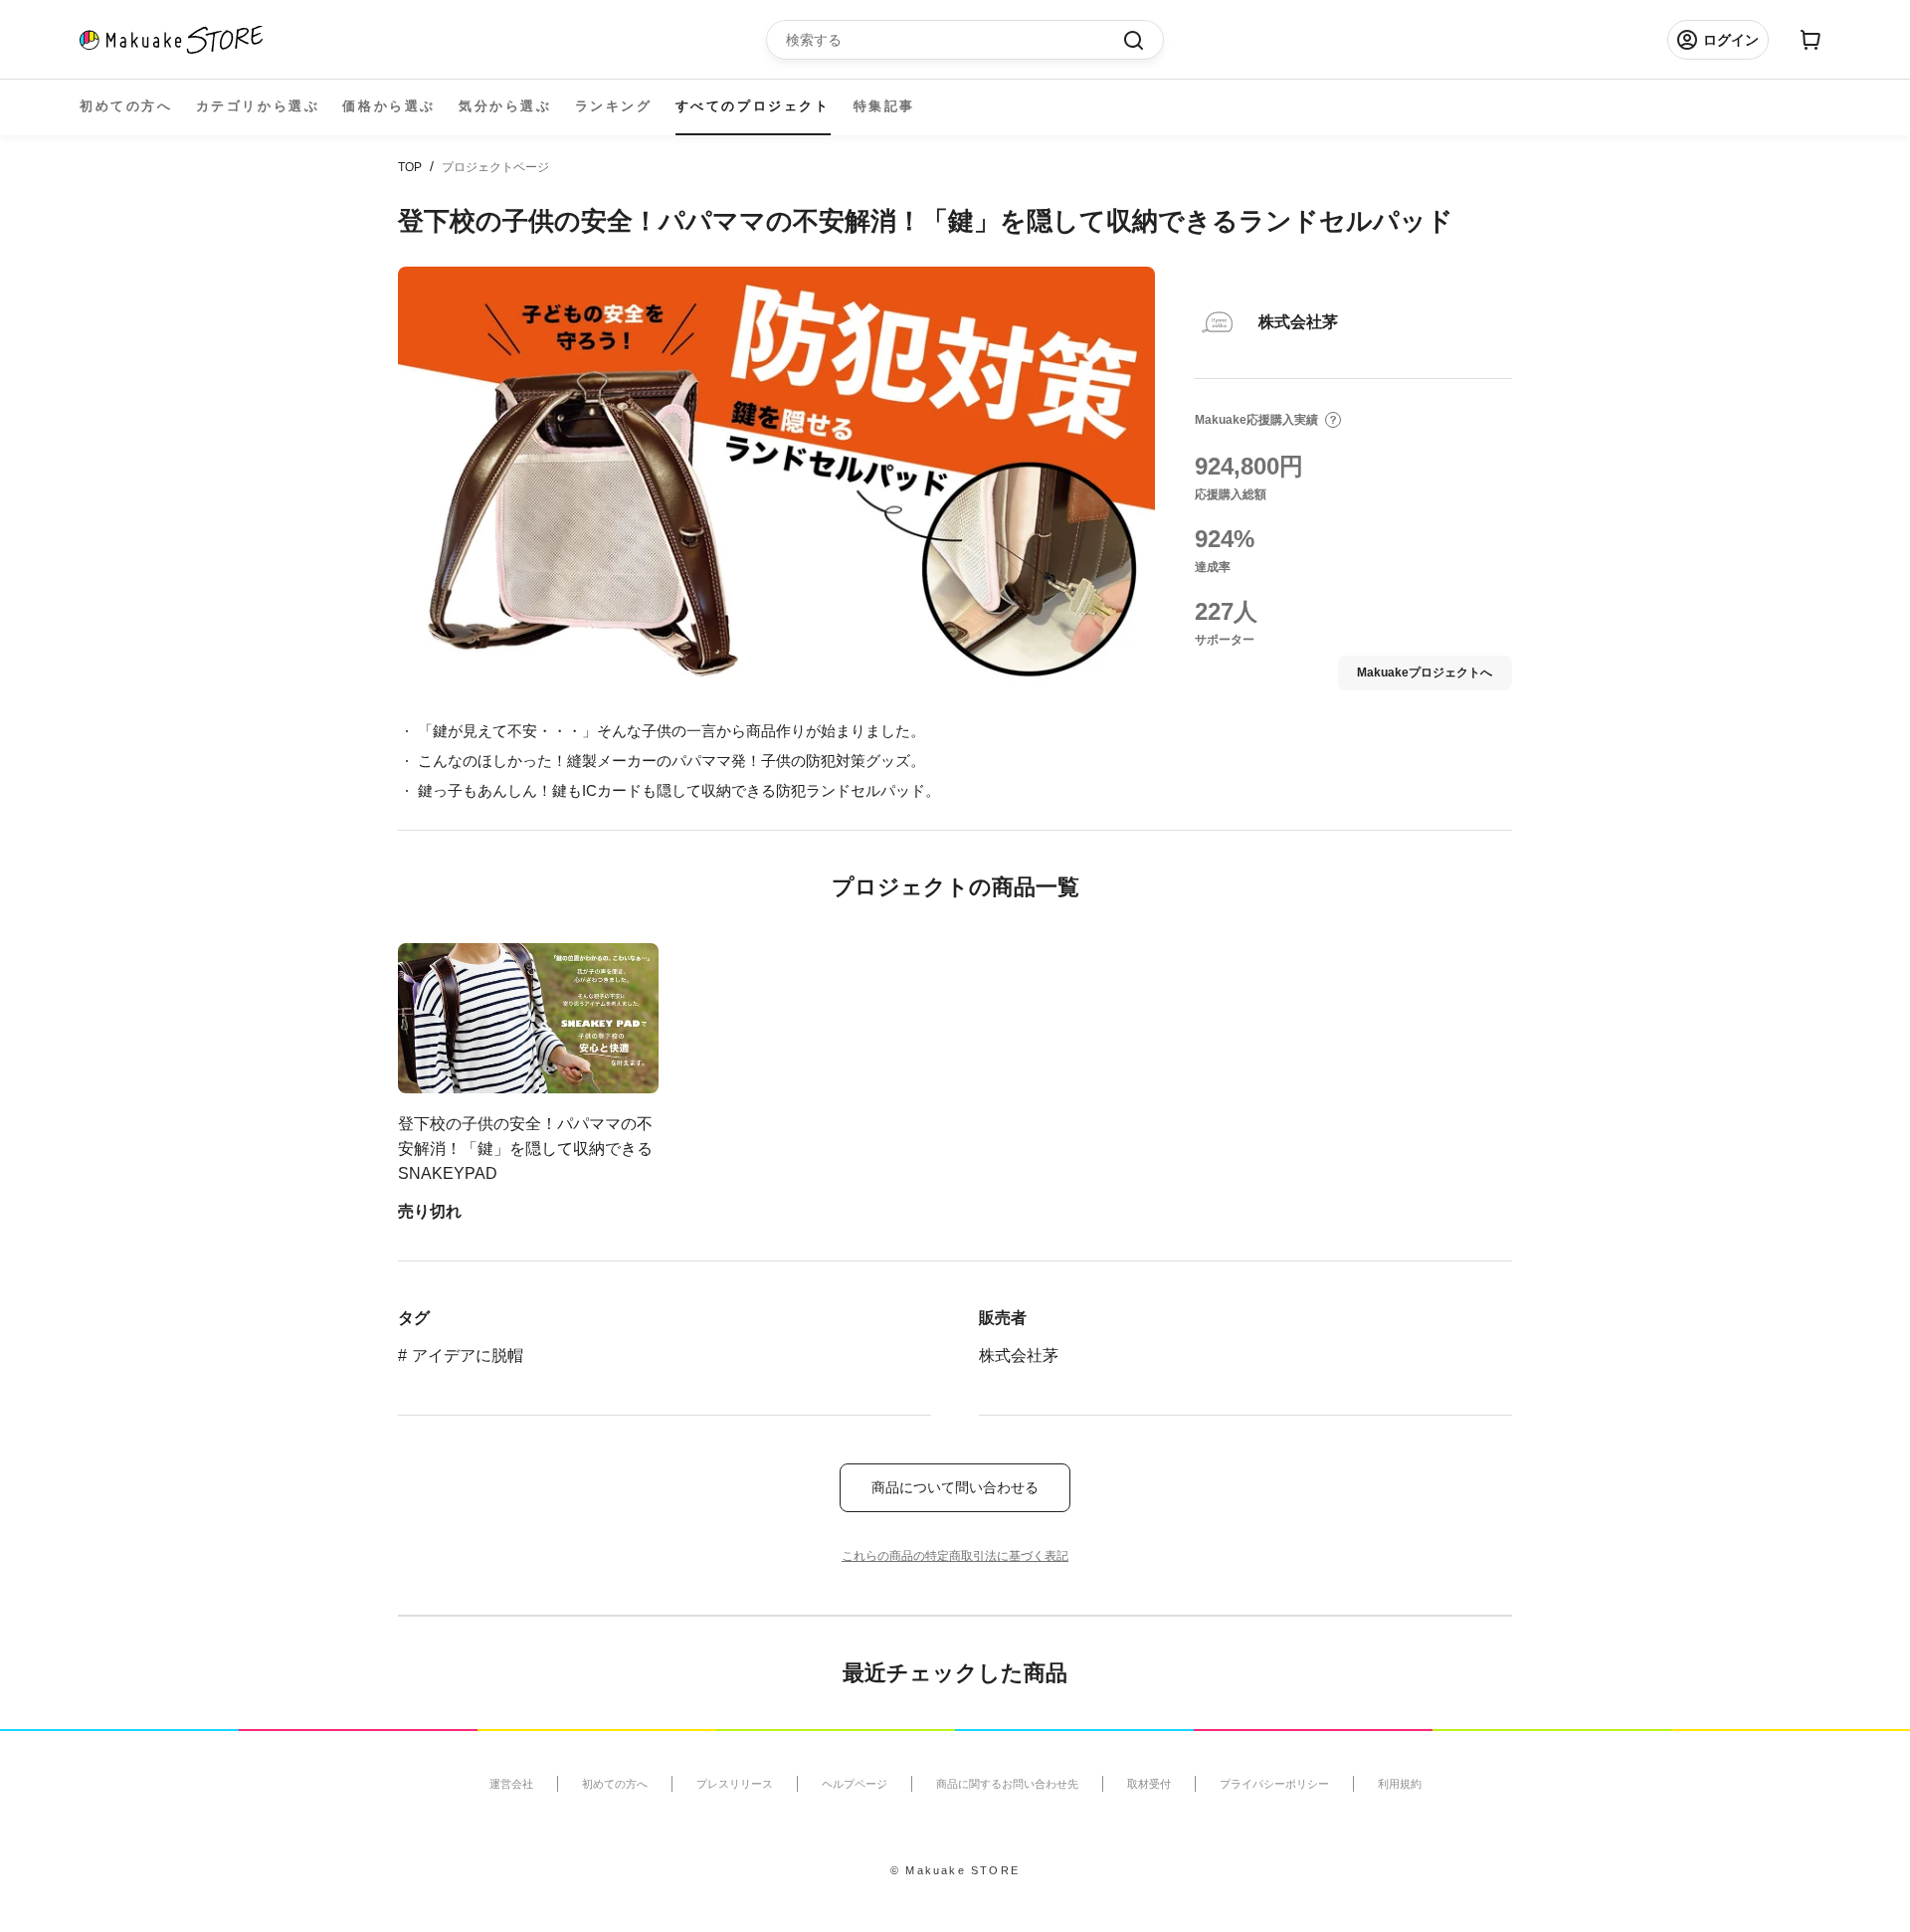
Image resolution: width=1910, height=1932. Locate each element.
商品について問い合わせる (955, 1487)
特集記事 (884, 106)
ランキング (614, 106)
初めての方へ (126, 106)
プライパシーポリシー (1274, 1784)
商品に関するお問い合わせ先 (1007, 1784)
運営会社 (511, 1784)
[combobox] (955, 40)
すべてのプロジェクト (753, 106)
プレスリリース (735, 1784)
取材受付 (1149, 1784)
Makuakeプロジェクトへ (1425, 673)
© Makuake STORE (955, 1870)
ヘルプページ (855, 1784)
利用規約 (1400, 1784)
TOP (410, 167)
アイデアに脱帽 (468, 1355)
